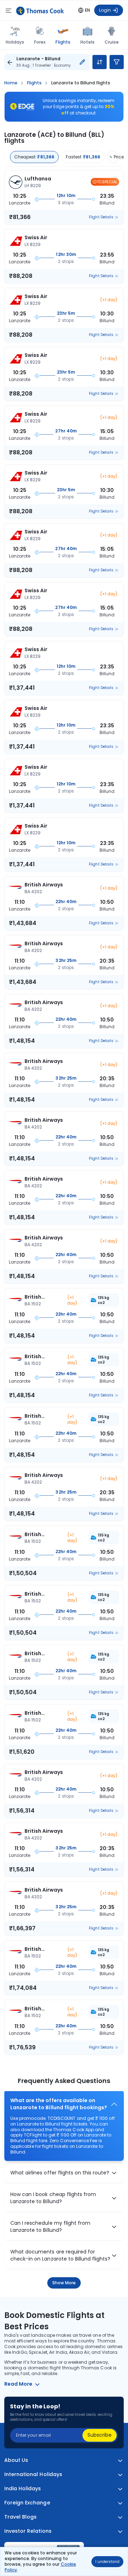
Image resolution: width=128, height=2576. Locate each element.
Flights (63, 42)
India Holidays (23, 2489)
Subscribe (100, 2435)
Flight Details (101, 217)
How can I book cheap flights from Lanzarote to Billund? (53, 2198)
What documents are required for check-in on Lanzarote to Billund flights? (60, 2255)
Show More (64, 2283)
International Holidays (33, 2474)
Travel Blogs (20, 2517)
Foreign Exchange (27, 2503)
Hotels (87, 42)
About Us (16, 2460)
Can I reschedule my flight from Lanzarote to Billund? (50, 2227)
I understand (107, 2562)
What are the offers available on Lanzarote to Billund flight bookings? (59, 2104)
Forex (40, 42)
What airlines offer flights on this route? (60, 2173)
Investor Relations (28, 2531)
